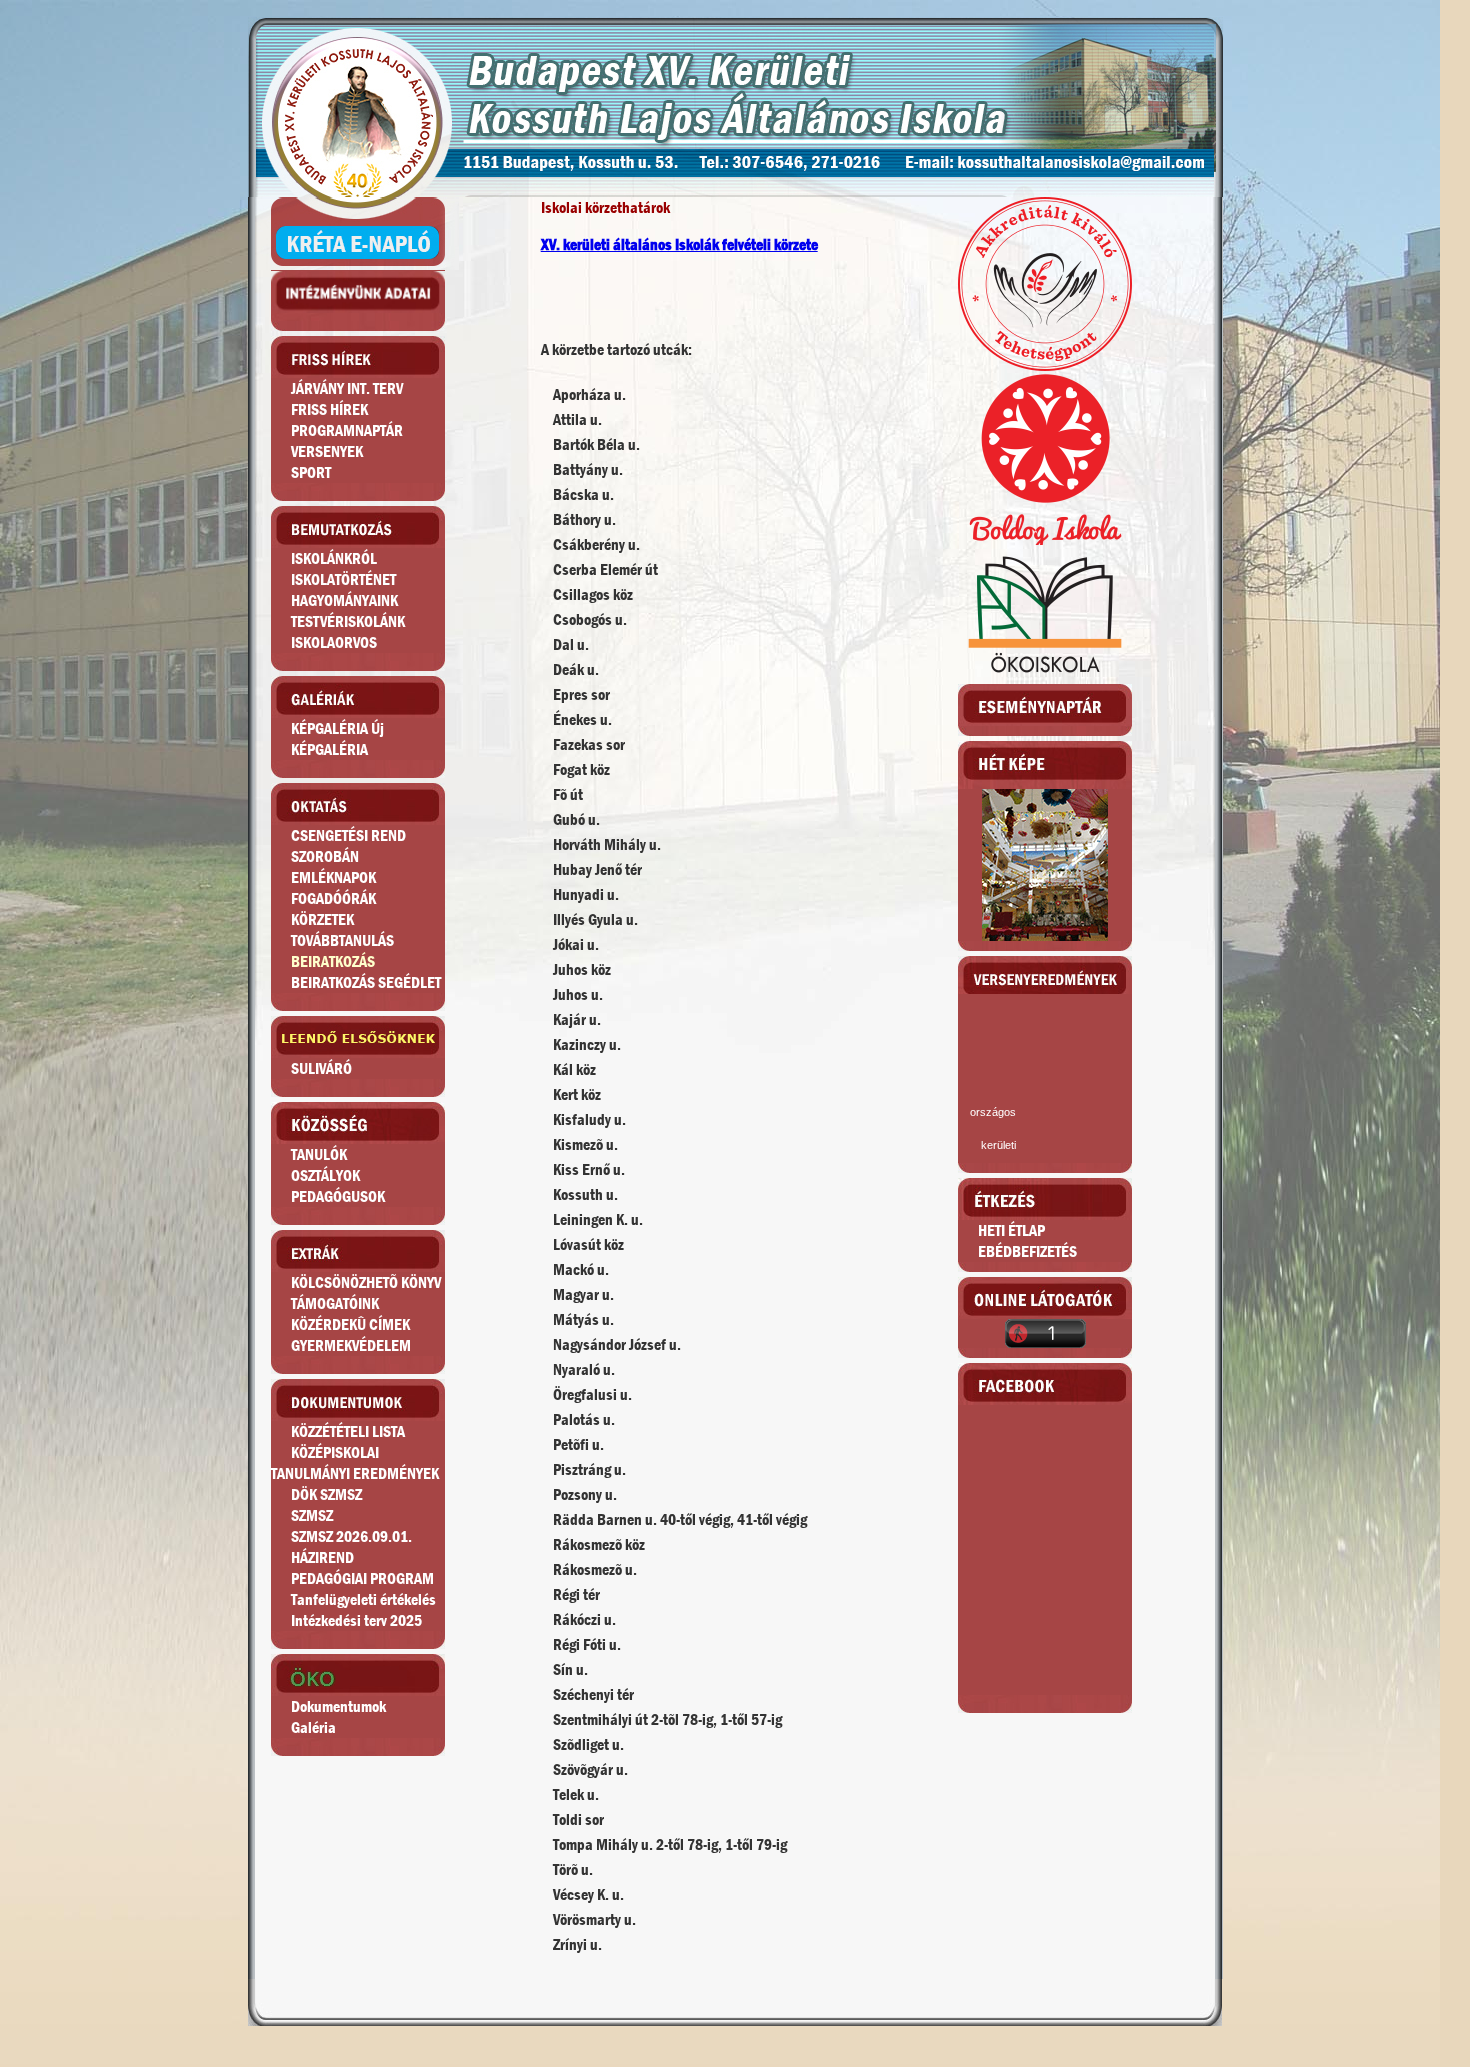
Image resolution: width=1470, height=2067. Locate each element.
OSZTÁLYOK (325, 1175)
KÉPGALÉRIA (329, 749)
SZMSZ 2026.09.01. (351, 1536)
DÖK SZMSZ (326, 1494)
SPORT (311, 472)
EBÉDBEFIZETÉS (1027, 1251)
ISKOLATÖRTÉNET (343, 579)
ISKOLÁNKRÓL (334, 558)
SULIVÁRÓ (321, 1068)
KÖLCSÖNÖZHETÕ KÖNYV (366, 1282)
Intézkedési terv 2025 (356, 1620)
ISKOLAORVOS (334, 642)
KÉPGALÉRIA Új (337, 728)
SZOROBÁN (325, 856)
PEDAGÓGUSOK (338, 1196)
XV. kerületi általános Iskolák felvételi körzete (679, 244)
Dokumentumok (338, 1706)
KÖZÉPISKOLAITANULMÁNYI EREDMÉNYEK (355, 1463)
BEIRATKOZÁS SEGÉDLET (366, 982)
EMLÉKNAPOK (333, 877)
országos (993, 1112)
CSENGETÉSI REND (348, 835)
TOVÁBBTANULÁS (342, 940)
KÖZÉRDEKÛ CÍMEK (350, 1324)
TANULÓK (319, 1154)
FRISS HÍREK (329, 409)
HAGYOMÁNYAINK (344, 600)
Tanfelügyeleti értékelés (363, 1599)
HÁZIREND (322, 1557)
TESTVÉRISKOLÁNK (348, 621)
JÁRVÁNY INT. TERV (347, 388)
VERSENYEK (327, 451)
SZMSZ (312, 1515)
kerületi (998, 1145)
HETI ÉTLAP (1011, 1230)
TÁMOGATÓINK (335, 1303)
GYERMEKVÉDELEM (351, 1345)
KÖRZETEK (322, 919)
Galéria (313, 1727)
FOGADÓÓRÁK (333, 898)
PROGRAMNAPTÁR (347, 430)
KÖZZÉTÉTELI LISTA (348, 1431)
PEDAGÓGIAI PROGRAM (362, 1578)
